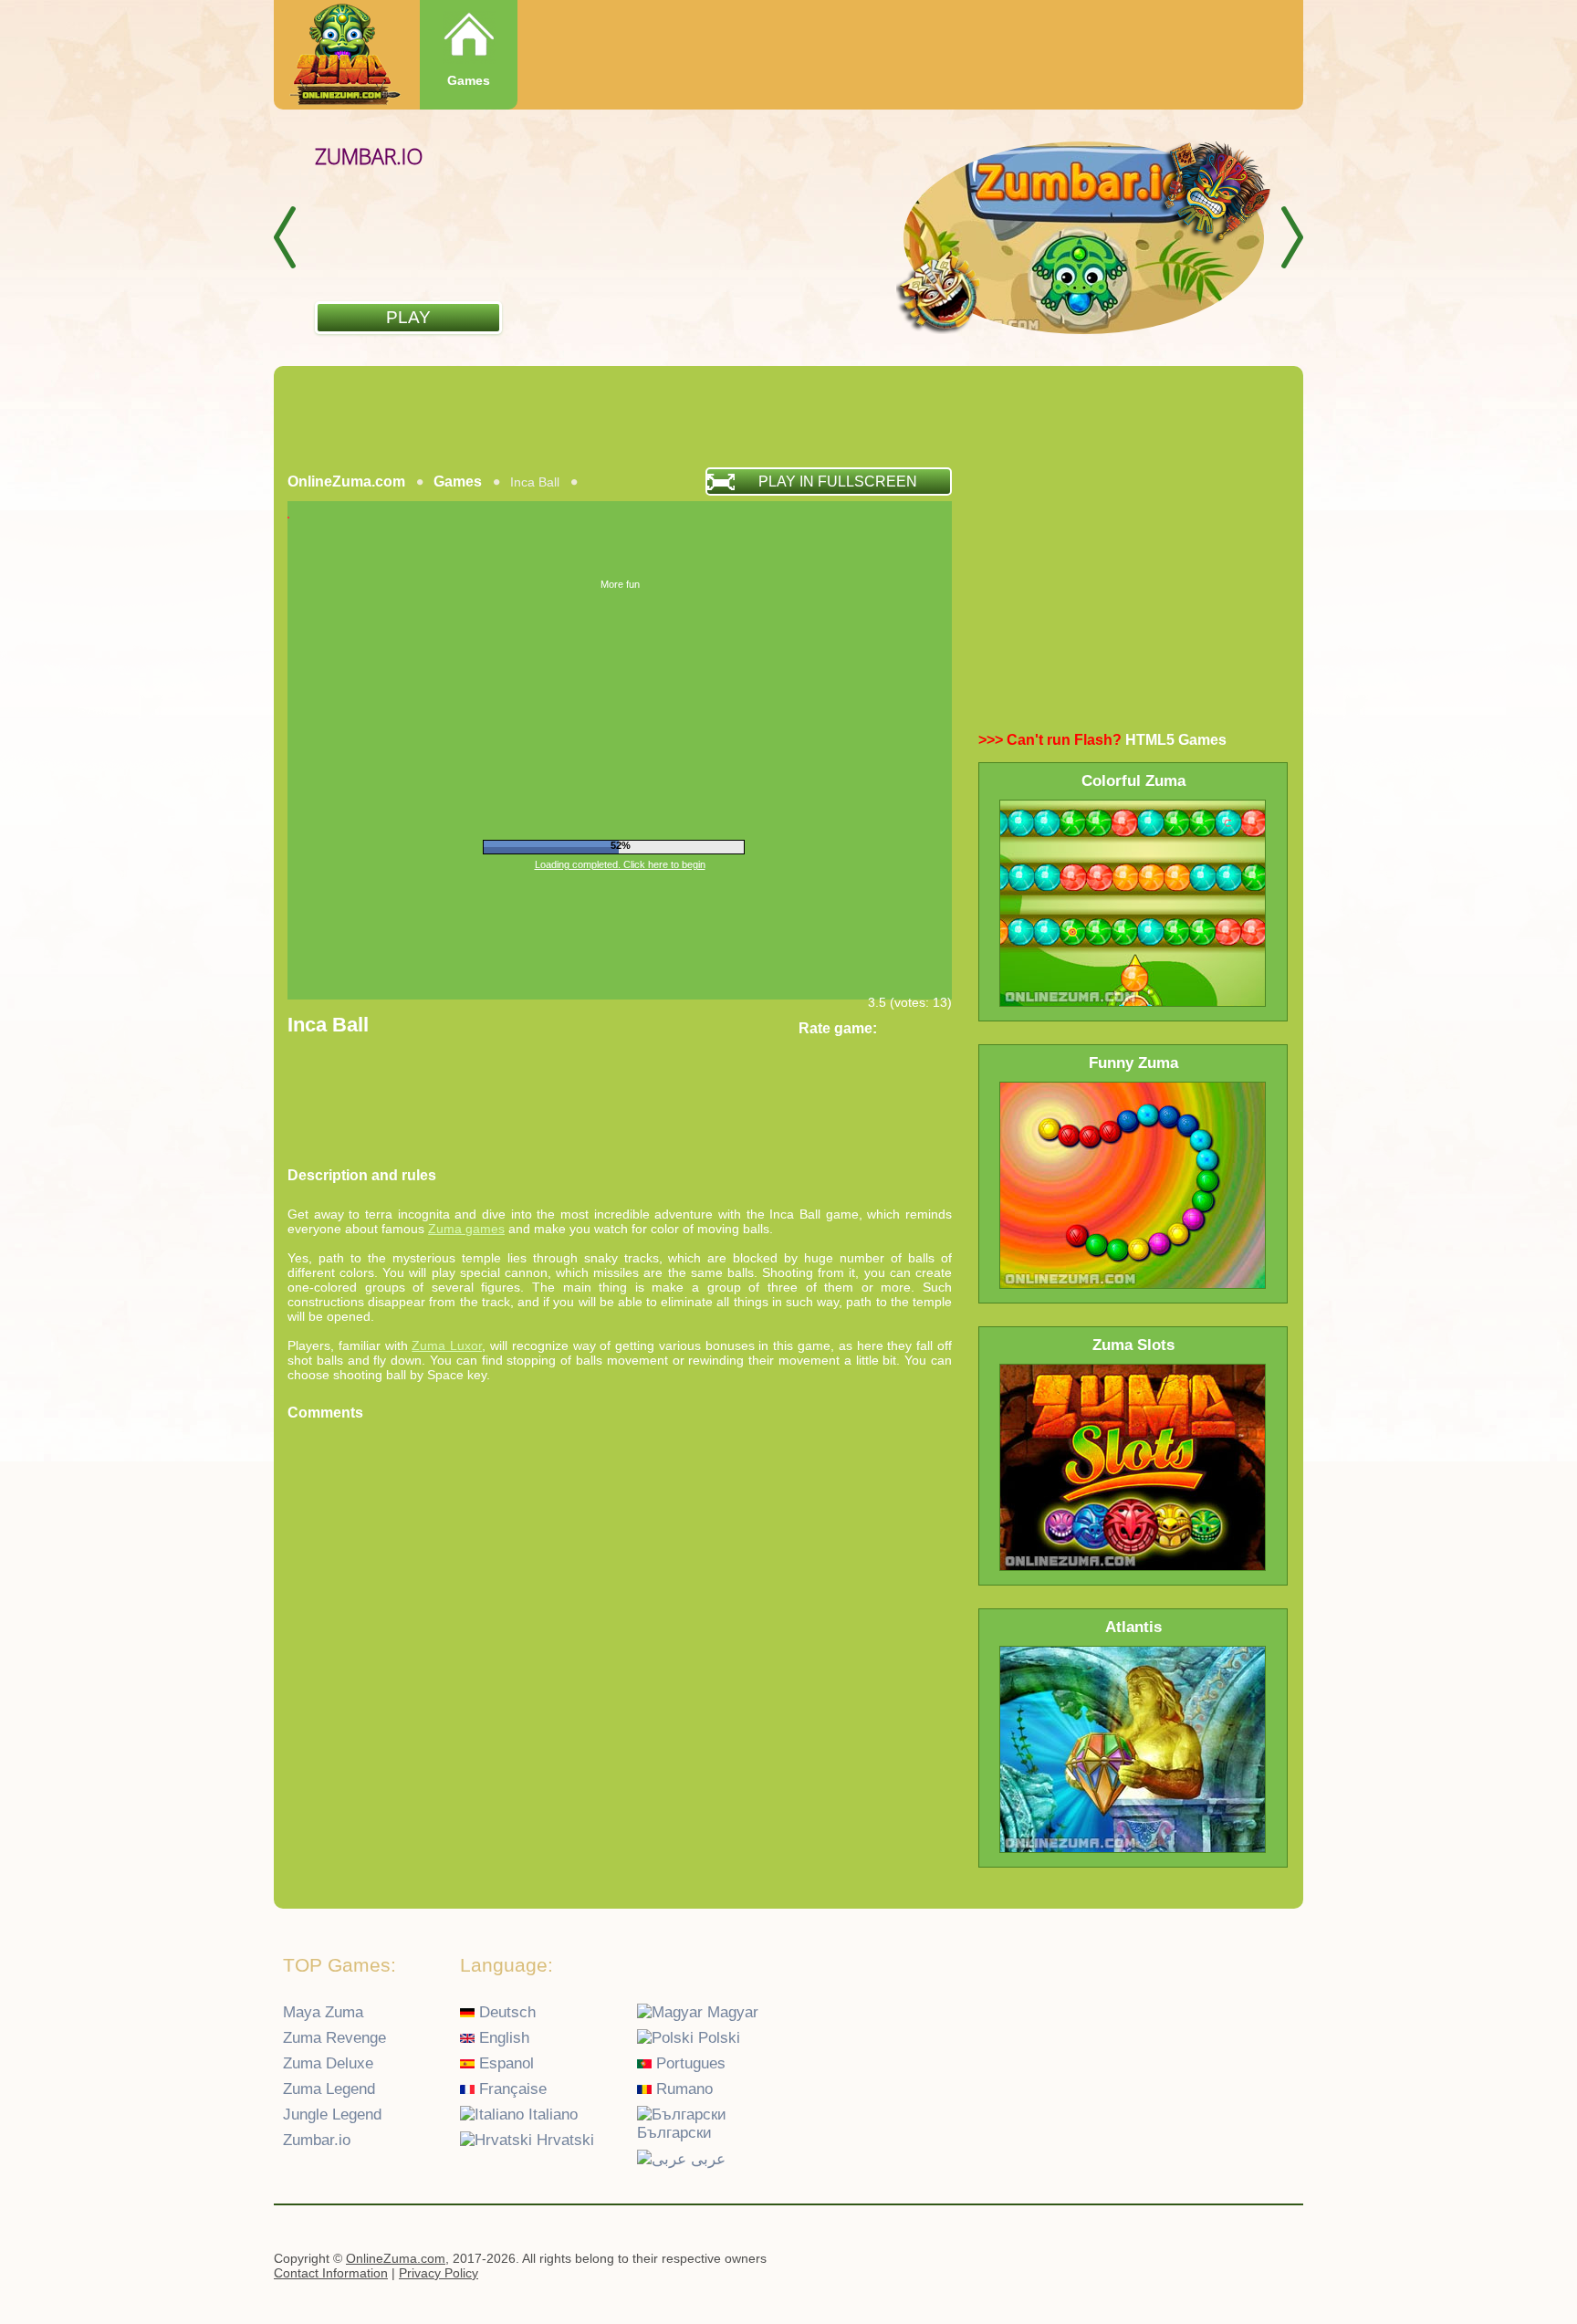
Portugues (689, 2063)
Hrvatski (563, 2140)
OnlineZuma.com (346, 482)
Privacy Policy (439, 2273)
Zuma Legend (329, 2089)
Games (469, 80)
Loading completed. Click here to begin (620, 864)
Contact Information (331, 2273)
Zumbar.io (317, 2140)
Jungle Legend (332, 2115)
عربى (706, 2159)
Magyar (731, 2012)
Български (674, 2133)
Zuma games (466, 1229)
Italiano (551, 2115)
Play (408, 317)
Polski (717, 2038)
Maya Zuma (323, 2012)
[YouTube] (1211, 2261)
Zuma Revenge (334, 2038)
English (502, 2038)
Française (511, 2089)
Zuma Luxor (447, 1345)
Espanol (504, 2063)
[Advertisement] (788, 416)
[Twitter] (1282, 2261)
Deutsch (505, 2012)
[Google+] (1247, 2261)
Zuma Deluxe (328, 2063)
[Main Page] (343, 56)
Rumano (682, 2089)
